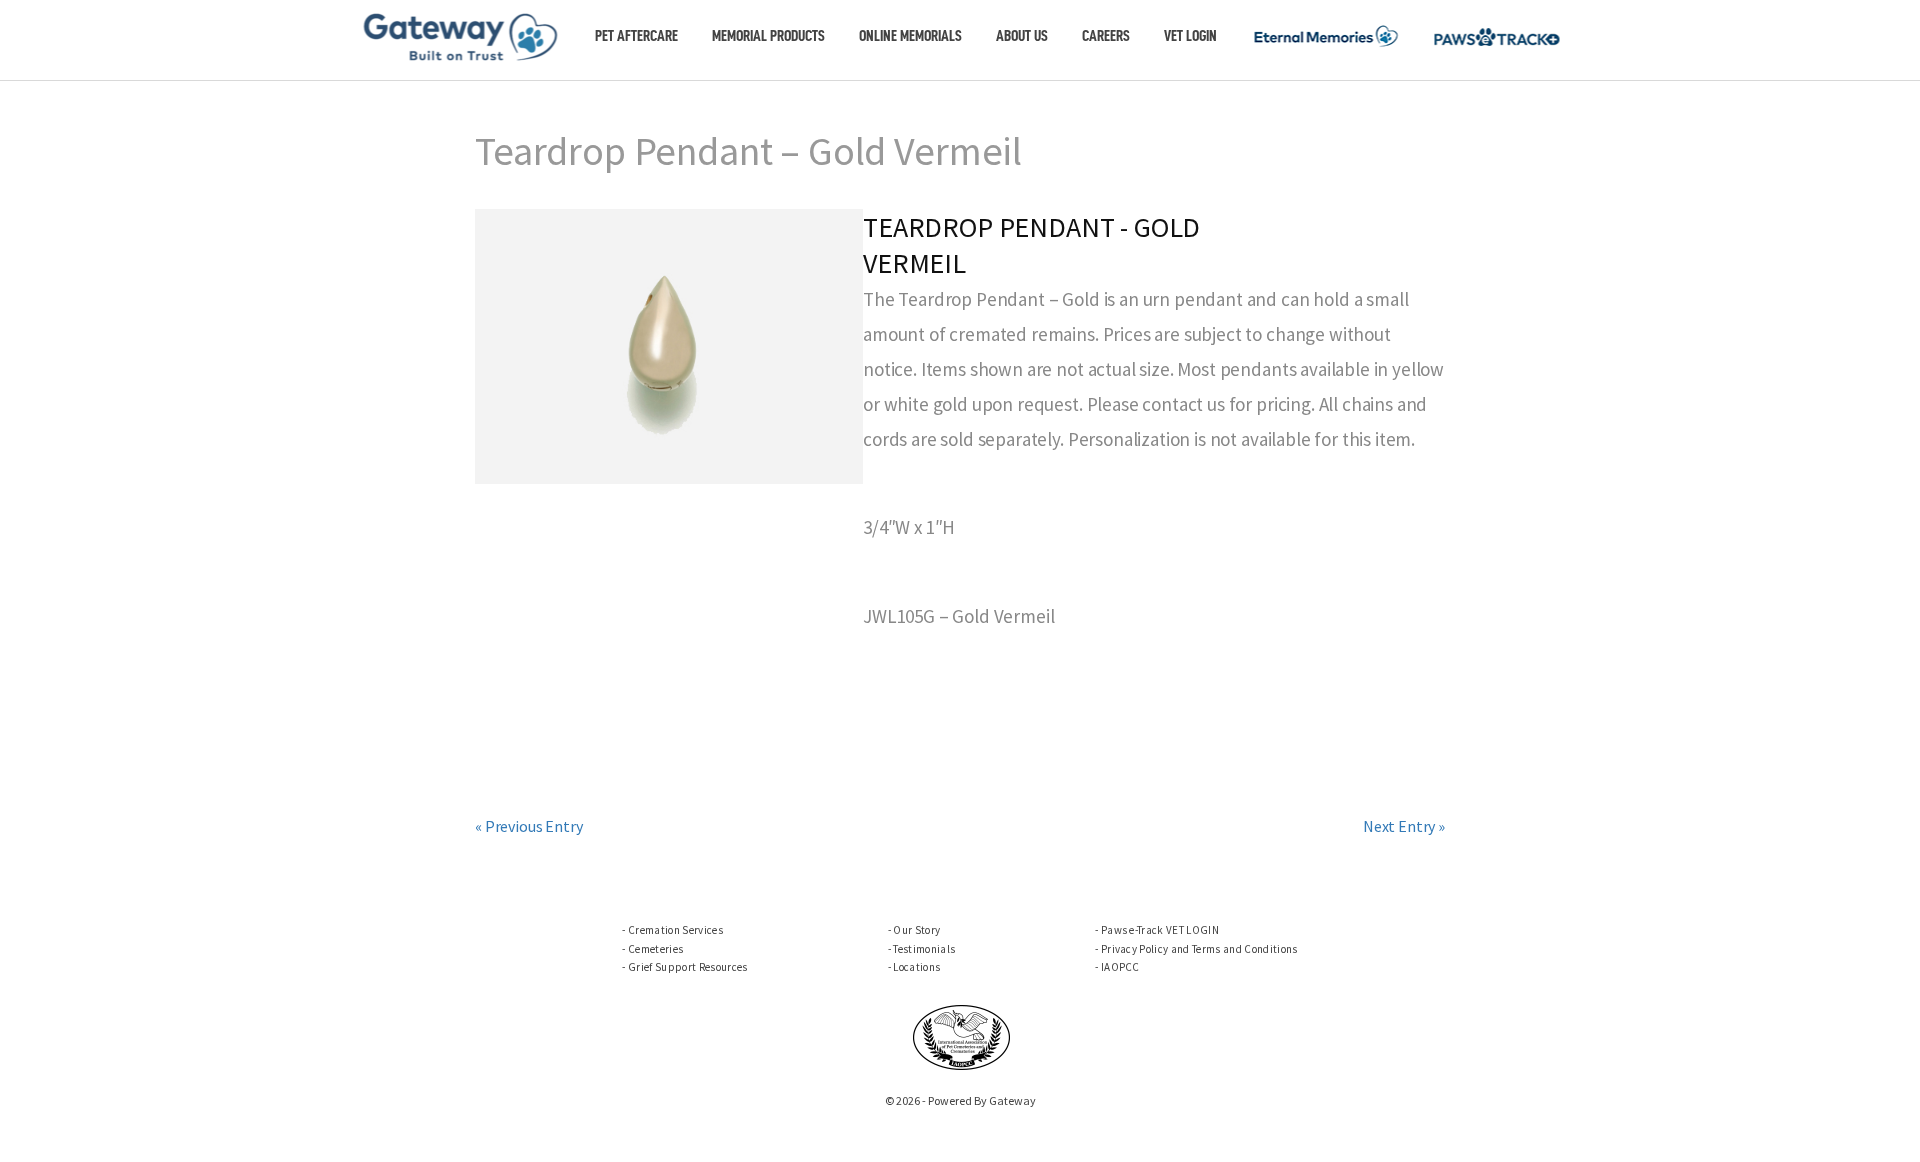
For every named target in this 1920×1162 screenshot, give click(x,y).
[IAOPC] (962, 1035)
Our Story (916, 930)
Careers (1106, 36)
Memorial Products (768, 36)
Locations (916, 967)
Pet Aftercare (636, 36)
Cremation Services (675, 930)
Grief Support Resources (687, 967)
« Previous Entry (528, 826)
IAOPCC (1120, 967)
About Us (1022, 36)
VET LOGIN (1190, 36)
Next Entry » (1404, 826)
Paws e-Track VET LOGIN (1160, 930)
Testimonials (924, 949)
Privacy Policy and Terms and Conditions (1199, 949)
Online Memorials (910, 36)
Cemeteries (655, 949)
